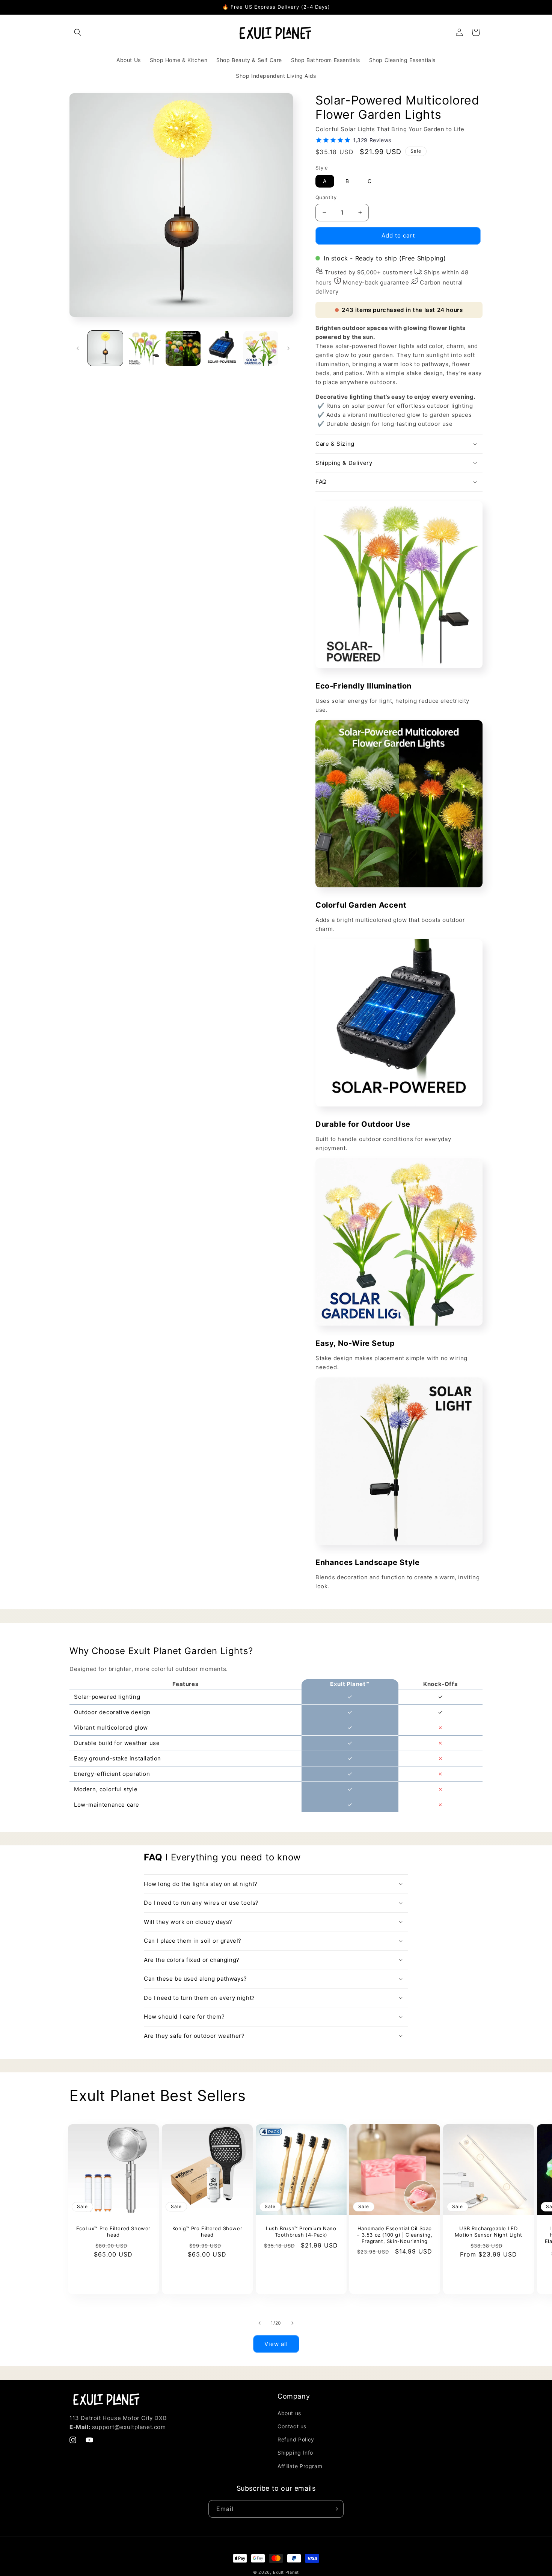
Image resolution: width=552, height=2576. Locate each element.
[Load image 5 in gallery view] (261, 348)
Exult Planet (286, 2572)
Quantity (326, 197)
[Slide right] (288, 348)
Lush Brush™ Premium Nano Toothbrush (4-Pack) (301, 2232)
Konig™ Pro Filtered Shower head (207, 2232)
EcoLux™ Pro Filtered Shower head (113, 2232)
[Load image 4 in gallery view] (222, 348)
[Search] (78, 32)
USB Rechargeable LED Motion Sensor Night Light (489, 2232)
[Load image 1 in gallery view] (105, 348)
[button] (399, 482)
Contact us (292, 2426)
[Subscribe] (335, 2509)
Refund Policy (296, 2439)
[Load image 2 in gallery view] (144, 348)
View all (276, 2344)
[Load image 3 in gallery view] (183, 348)
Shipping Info (295, 2453)
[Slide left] (78, 348)
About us (289, 2413)
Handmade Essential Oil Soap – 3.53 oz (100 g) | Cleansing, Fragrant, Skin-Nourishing (395, 2235)
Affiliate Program (300, 2466)
